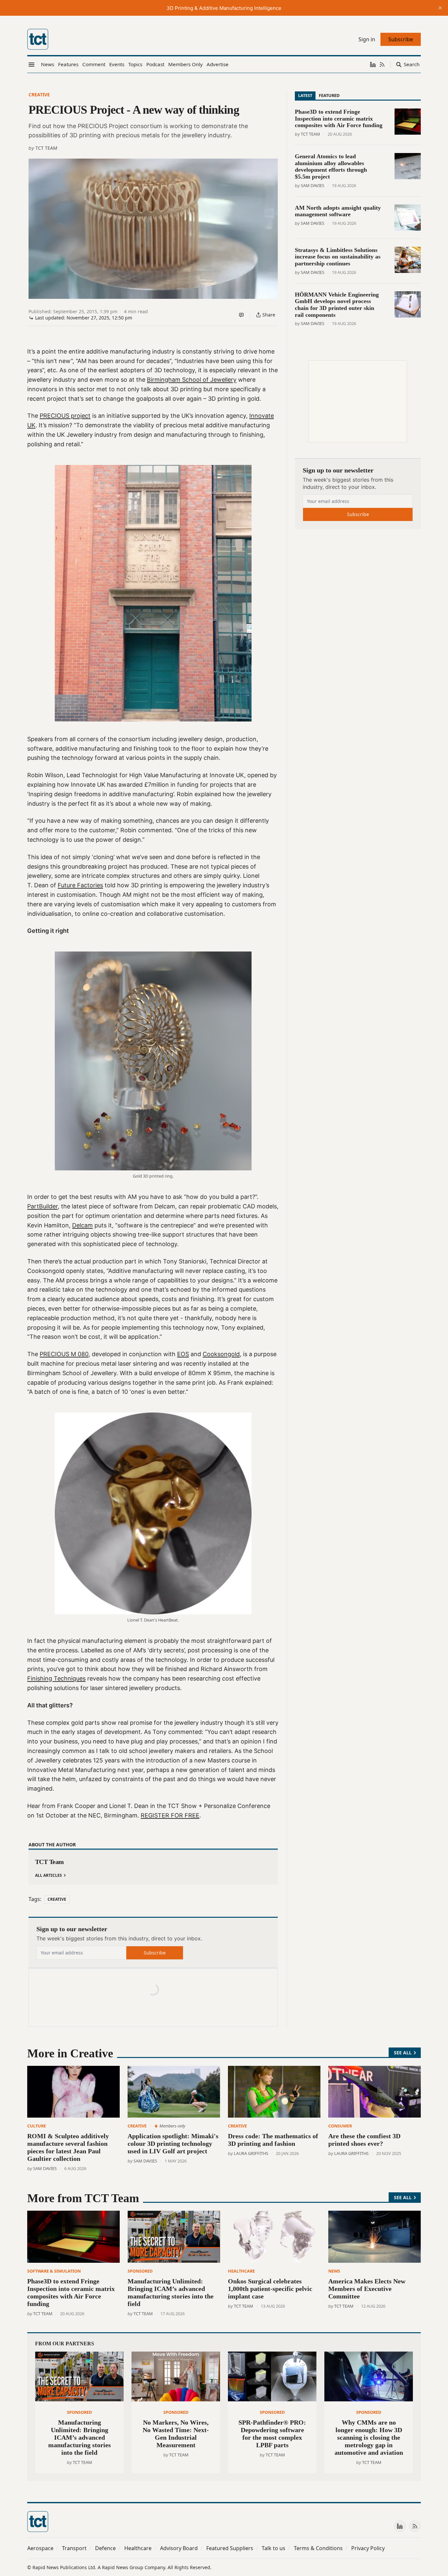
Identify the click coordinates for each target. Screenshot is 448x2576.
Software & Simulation (54, 2271)
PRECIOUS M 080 (64, 1354)
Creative (39, 95)
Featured (329, 95)
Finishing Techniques (56, 1678)
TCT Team (46, 148)
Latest (305, 95)
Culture (37, 2126)
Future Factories (80, 885)
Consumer (340, 2126)
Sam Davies (313, 185)
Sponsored (140, 2271)
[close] (440, 8)
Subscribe (155, 1953)
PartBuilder (42, 1206)
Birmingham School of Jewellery (192, 380)
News (334, 2271)
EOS (183, 1354)
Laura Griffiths (251, 2153)
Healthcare (241, 2271)
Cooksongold (221, 1354)
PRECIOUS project (65, 416)
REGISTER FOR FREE (170, 1815)
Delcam (82, 1225)
